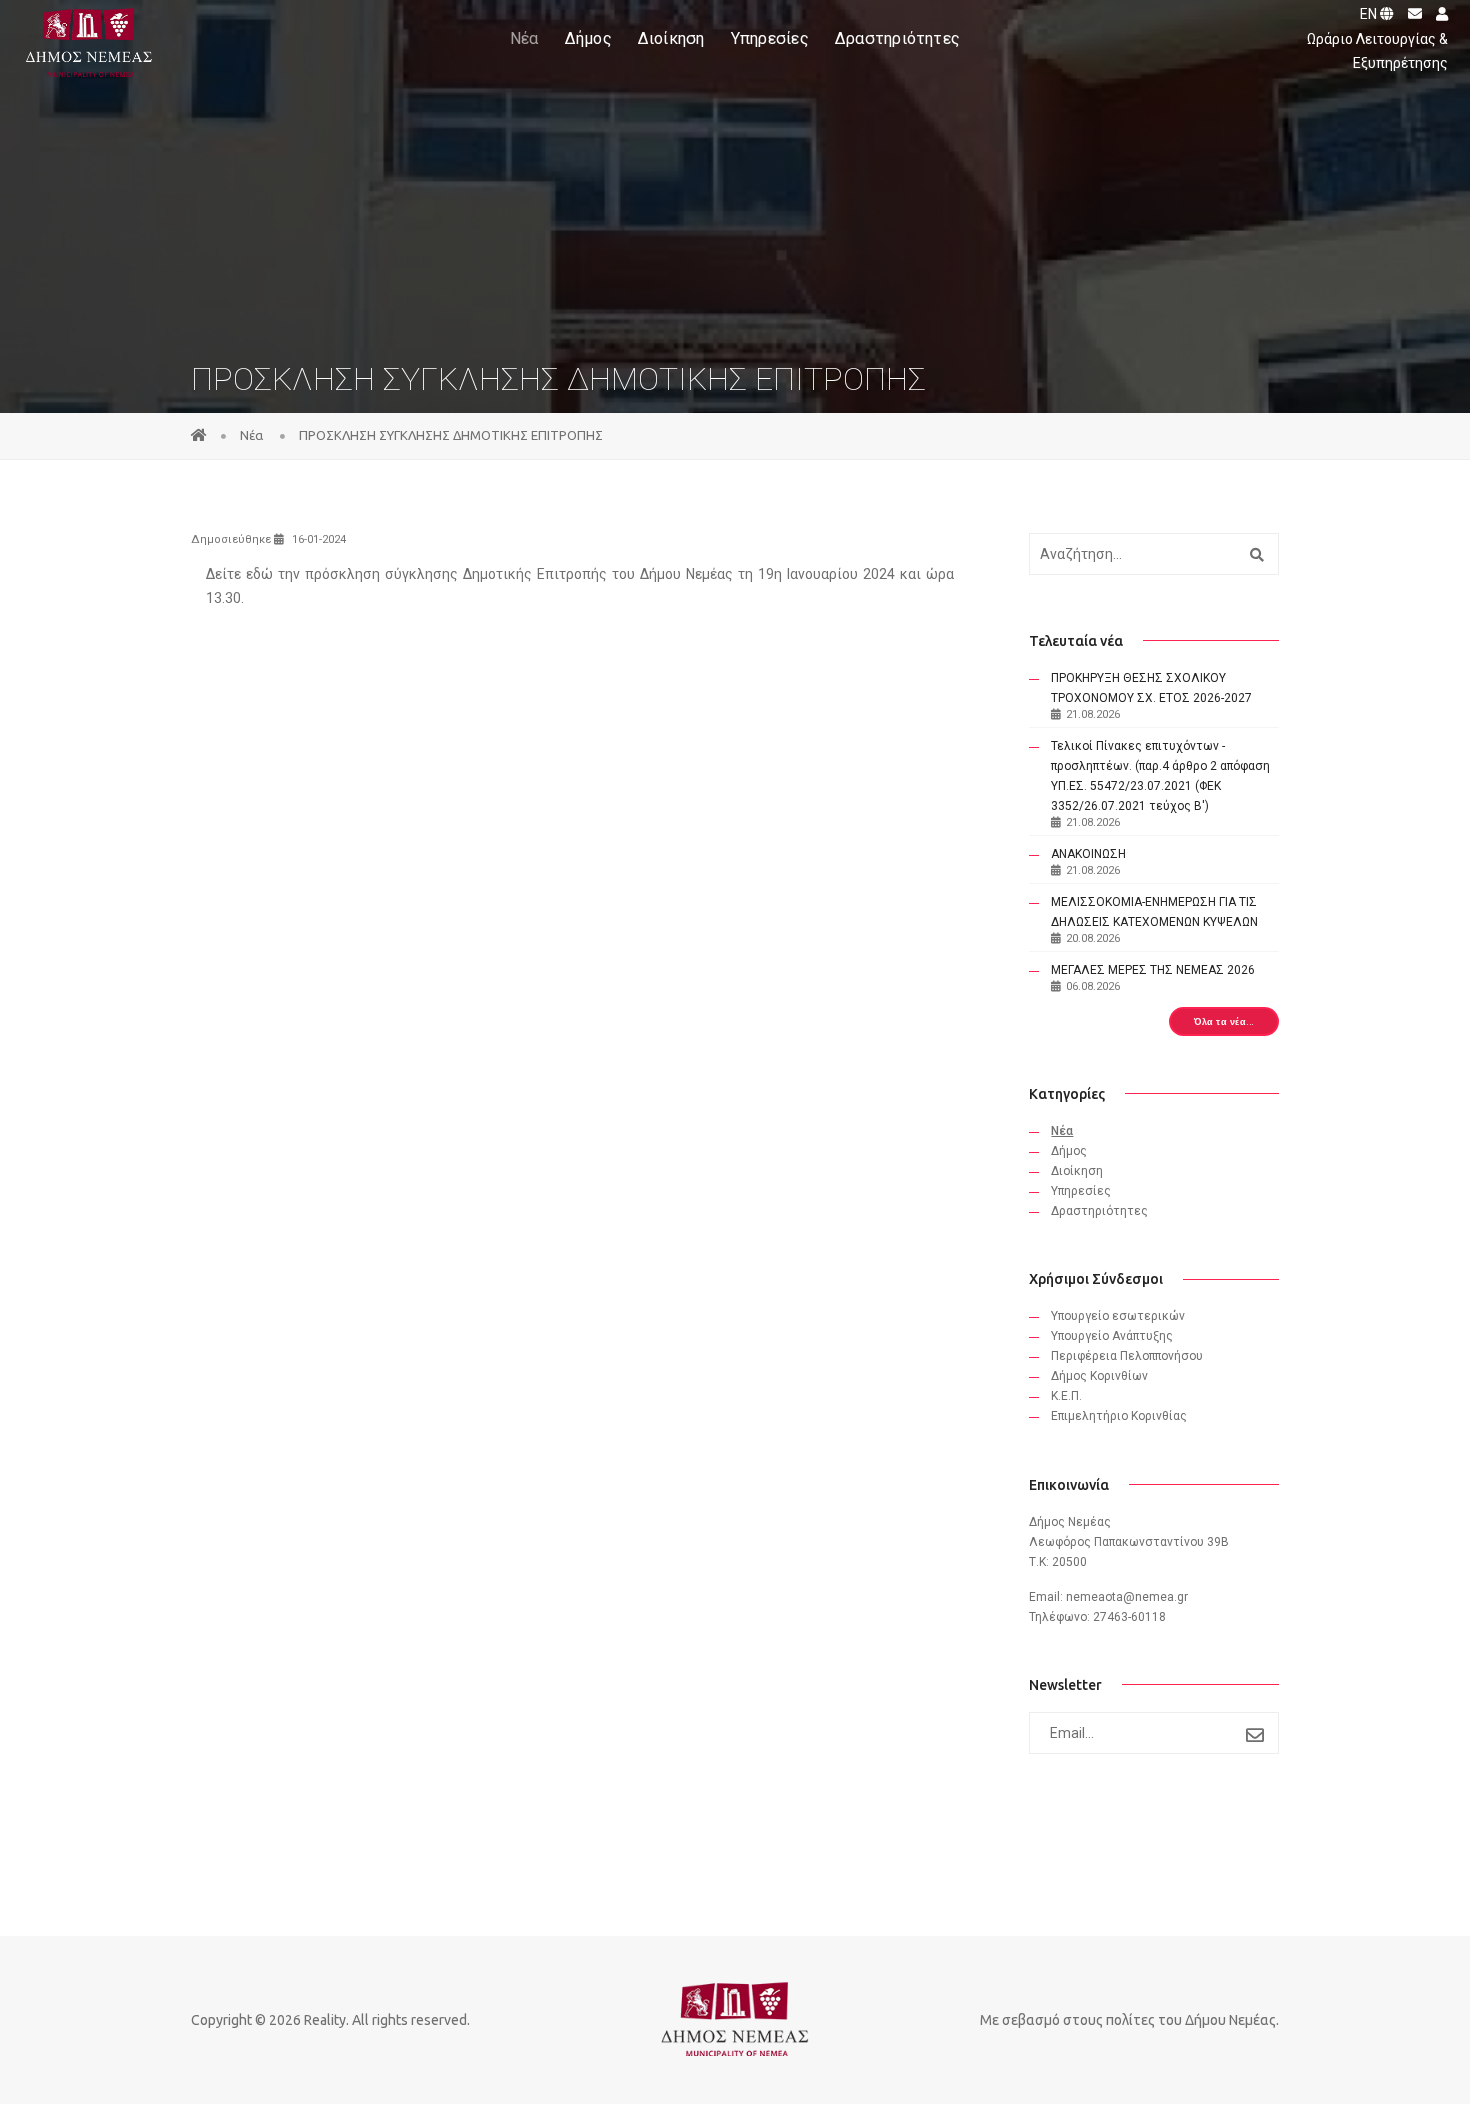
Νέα (524, 38)
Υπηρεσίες (770, 38)
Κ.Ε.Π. (1066, 1396)
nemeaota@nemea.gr (1127, 1597)
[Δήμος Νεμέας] (87, 39)
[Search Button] (1254, 554)
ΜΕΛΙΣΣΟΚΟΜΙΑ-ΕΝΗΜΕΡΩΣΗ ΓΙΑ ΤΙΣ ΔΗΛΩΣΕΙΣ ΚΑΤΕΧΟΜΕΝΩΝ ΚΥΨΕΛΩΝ (1154, 912)
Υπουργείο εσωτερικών (1118, 1316)
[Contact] (1411, 14)
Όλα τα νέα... (1224, 1021)
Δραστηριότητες (897, 38)
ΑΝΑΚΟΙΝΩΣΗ (1088, 854)
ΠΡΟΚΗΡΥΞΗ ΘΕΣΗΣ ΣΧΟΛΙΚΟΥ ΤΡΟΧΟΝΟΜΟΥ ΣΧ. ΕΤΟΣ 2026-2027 (1151, 688)
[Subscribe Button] (1255, 1735)
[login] (1436, 14)
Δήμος (588, 38)
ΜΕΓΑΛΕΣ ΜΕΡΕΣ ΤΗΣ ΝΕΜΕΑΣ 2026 (1153, 970)
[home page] (199, 435)
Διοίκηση (671, 38)
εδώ (262, 574)
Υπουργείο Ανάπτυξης (1112, 1336)
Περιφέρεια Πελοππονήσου (1127, 1356)
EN (1370, 14)
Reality (325, 2020)
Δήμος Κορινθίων (1099, 1376)
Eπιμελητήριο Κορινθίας (1119, 1416)
